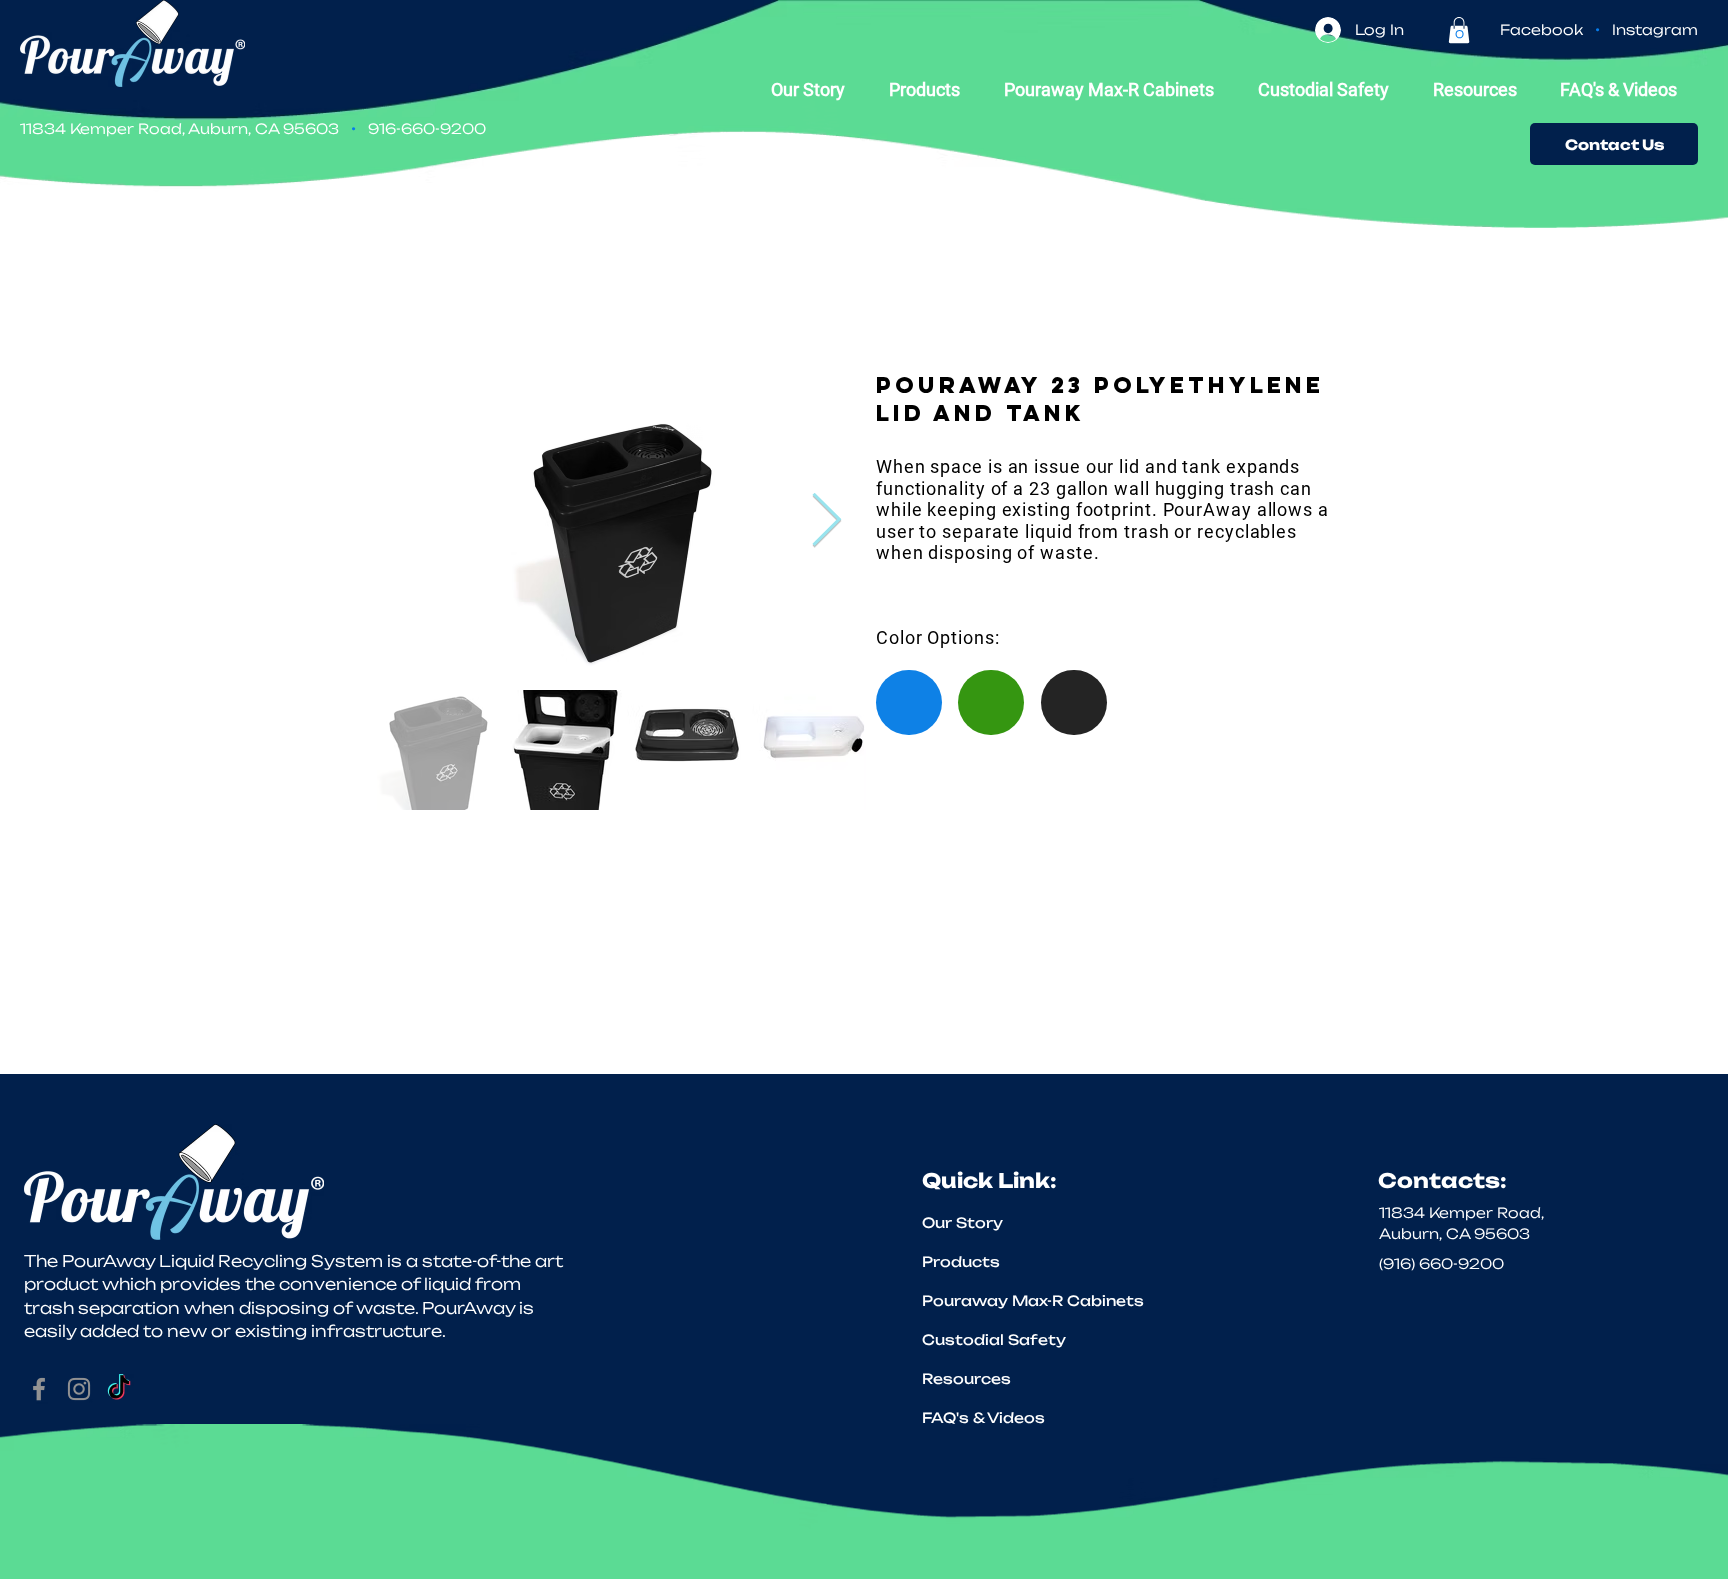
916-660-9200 (427, 128)
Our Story (962, 1222)
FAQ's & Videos (983, 1417)
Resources (966, 1378)
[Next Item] (826, 521)
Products (961, 1261)
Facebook (1541, 29)
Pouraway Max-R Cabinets (1005, 1300)
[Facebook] (39, 1389)
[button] (1459, 30)
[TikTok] (119, 1389)
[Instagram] (79, 1389)
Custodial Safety (994, 1339)
